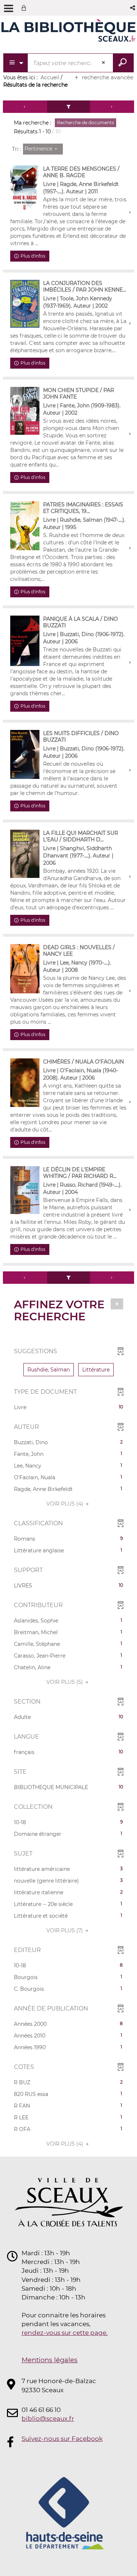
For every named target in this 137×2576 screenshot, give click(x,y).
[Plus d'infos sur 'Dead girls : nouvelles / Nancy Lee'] (25, 969)
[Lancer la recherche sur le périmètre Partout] (123, 63)
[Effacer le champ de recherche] (104, 63)
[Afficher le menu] (9, 8)
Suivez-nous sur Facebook (62, 2439)
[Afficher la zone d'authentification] (25, 8)
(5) (65, 1682)
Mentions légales (50, 2360)
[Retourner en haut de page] (117, 1304)
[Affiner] (69, 107)
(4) (66, 1504)
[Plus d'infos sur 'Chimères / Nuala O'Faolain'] (25, 1083)
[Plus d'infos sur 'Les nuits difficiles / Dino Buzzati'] (25, 754)
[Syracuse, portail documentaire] (68, 32)
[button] (133, 8)
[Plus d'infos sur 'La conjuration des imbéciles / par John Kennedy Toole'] (25, 304)
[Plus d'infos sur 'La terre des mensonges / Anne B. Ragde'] (25, 189)
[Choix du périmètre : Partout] (16, 63)
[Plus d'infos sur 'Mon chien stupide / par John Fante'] (25, 411)
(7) (65, 1930)
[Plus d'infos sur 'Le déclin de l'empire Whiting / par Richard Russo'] (25, 1190)
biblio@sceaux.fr (48, 2419)
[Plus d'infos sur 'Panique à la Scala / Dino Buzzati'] (25, 641)
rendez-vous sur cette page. (65, 2333)
